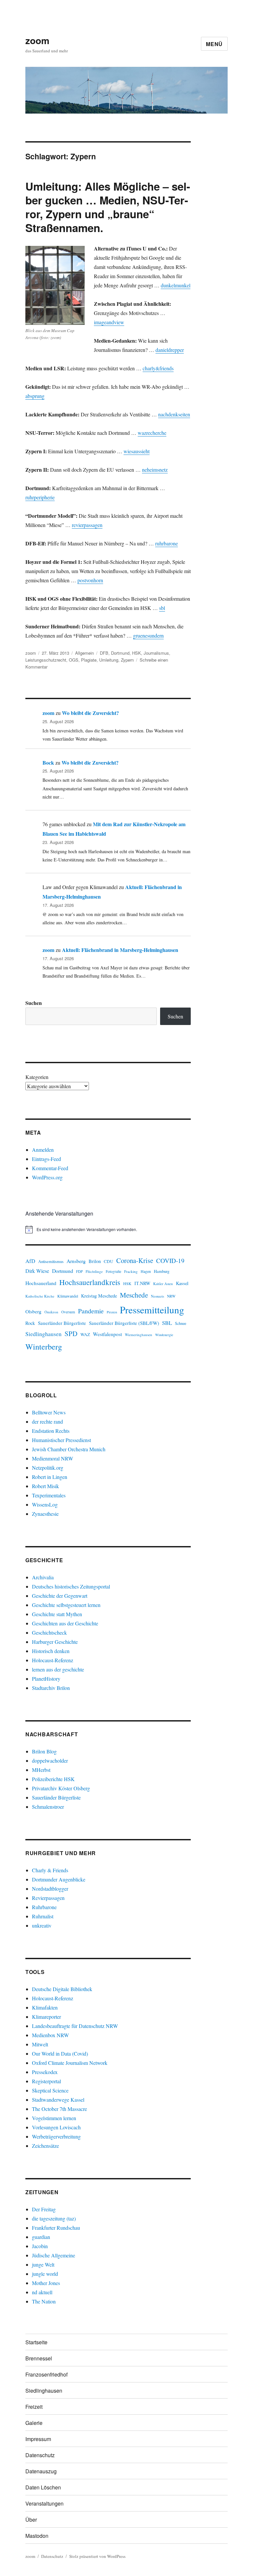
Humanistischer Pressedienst (61, 1440)
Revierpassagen (48, 1898)
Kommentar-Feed (50, 1168)
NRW (171, 1296)
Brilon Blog (44, 1751)
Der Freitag (44, 2209)
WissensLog (45, 1504)
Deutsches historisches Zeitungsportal (71, 1586)
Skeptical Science (50, 2090)
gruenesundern (148, 635)
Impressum (38, 2439)
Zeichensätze (45, 2146)
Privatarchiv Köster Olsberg (61, 1788)
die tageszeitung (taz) (54, 2218)
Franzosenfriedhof (46, 2374)
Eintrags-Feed (46, 1159)
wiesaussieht (137, 451)
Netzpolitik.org (48, 1468)
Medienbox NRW (50, 2035)
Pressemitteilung (152, 1310)
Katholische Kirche (40, 1296)
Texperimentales (49, 1495)
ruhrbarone (167, 543)
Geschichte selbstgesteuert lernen (66, 1605)
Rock (30, 1323)
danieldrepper (170, 350)
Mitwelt (40, 2044)
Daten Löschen (43, 2487)
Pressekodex (45, 2072)
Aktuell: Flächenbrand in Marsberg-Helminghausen (120, 950)
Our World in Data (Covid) (60, 2053)
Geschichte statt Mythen (57, 1614)
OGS (74, 660)
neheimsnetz (155, 470)
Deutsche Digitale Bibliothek (62, 1989)
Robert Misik (45, 1486)
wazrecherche (152, 433)
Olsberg (33, 1311)
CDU (109, 1261)
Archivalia (43, 1577)
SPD (71, 1333)
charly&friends (158, 368)
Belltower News (49, 1412)
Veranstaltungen (44, 2503)
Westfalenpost (107, 1334)
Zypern (127, 660)
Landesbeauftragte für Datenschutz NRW (75, 2026)
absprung (35, 396)
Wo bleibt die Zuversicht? (90, 713)
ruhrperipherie (40, 497)
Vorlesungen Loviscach (56, 2127)
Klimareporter (46, 2017)
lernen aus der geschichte (58, 1669)
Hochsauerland (41, 1283)
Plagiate (89, 660)
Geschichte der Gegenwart (60, 1596)
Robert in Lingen (50, 1477)
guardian (41, 2237)
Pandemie (91, 1311)
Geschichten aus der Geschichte (65, 1623)
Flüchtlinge (94, 1271)
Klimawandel (68, 1296)
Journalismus (156, 653)
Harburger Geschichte (55, 1642)
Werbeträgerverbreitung (56, 2136)
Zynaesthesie (45, 1514)
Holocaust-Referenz (53, 1660)
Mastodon (37, 2536)
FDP (79, 1271)
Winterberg (44, 1346)
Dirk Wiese (37, 1271)
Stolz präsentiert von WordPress (97, 2556)
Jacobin (40, 2246)
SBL (167, 1323)
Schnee (181, 1323)
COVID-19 (170, 1261)
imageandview (109, 322)
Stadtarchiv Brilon (51, 1688)
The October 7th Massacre (59, 2109)
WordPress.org (47, 1177)
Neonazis (157, 1296)
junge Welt (43, 2264)
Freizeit (34, 2407)
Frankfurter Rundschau (56, 2228)
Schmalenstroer (48, 1807)
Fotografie (113, 1271)
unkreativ (42, 1925)
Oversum (68, 1312)
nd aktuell (42, 2292)
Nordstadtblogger (50, 1889)
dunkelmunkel (176, 285)
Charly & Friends (50, 1870)
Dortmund (120, 653)
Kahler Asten (163, 1284)
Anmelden (43, 1150)
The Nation (44, 2301)
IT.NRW (142, 1283)
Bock (48, 762)
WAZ (85, 1334)
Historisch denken (51, 1651)
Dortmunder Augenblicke (59, 1879)
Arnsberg (76, 1261)
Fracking (131, 1271)
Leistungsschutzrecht (46, 660)
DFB (104, 653)
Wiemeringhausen (139, 1335)
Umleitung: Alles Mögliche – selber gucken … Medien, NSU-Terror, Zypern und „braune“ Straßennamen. (108, 207)
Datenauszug (41, 2471)
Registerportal (46, 2081)
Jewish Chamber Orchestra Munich (69, 1449)
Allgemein (84, 653)
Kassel (182, 1283)
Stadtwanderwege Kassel (58, 2100)
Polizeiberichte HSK (53, 1779)
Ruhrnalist (43, 1916)
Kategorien (37, 1077)
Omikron (51, 1312)
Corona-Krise (135, 1260)
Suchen (34, 1003)
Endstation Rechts (51, 1431)
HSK (137, 653)
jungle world (45, 2274)
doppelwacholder (50, 1761)
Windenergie (164, 1335)
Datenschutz (40, 2455)
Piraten (112, 1312)
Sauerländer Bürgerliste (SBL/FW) (124, 1323)
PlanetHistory (46, 1679)
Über (31, 2520)
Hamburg (162, 1271)
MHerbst (41, 1770)
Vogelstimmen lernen (54, 2118)
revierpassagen (87, 525)
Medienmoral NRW (53, 1458)
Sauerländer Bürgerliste (62, 1323)
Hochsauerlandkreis (90, 1282)
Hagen (146, 1271)
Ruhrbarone (44, 1907)
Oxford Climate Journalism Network (70, 2063)
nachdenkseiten (174, 414)
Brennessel (39, 2358)
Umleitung (109, 660)
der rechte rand (47, 1421)
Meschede (134, 1295)
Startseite (36, 2342)
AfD (30, 1261)
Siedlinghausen (43, 1334)
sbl (162, 608)
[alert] (108, 1229)
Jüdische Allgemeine (54, 2255)
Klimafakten (45, 2007)
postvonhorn (90, 580)
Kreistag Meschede (99, 1296)
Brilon (95, 1261)
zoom (37, 40)
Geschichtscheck (49, 1632)
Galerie (34, 2423)
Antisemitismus (51, 1262)
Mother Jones (46, 2283)
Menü (214, 44)
